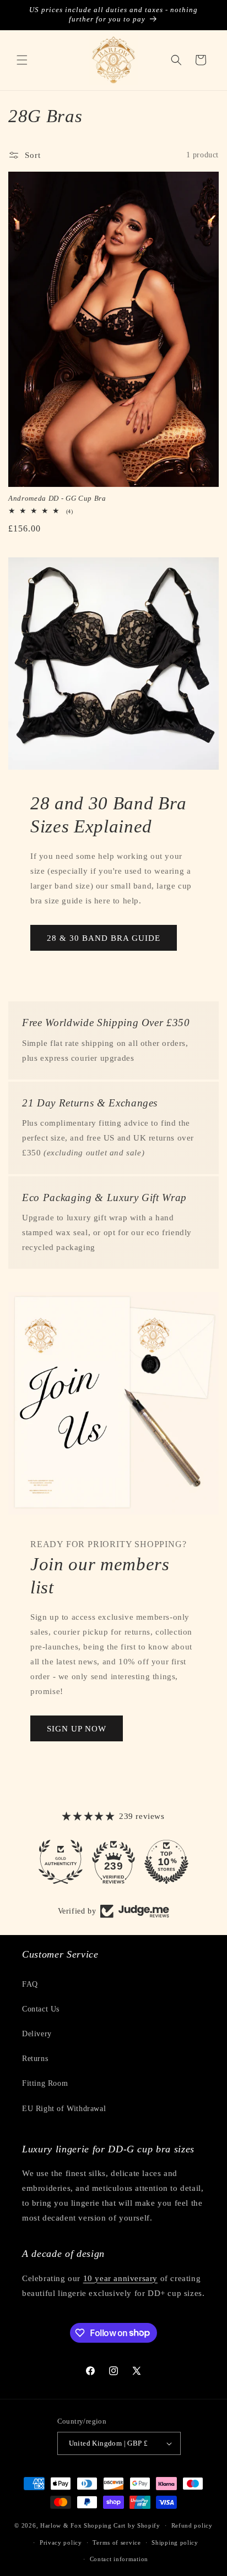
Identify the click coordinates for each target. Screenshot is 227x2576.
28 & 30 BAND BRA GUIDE (104, 938)
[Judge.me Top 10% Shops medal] (166, 1862)
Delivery (37, 2034)
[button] (22, 60)
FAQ (30, 1984)
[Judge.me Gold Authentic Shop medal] (61, 1862)
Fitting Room (45, 2083)
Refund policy (192, 2525)
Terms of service (117, 2542)
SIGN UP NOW (77, 1729)
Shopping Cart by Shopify (122, 2525)
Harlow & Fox (61, 2525)
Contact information (119, 2559)
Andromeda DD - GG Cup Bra (57, 498)
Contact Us (41, 2009)
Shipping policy (175, 2542)
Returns (35, 2059)
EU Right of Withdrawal (64, 2109)
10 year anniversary (120, 2278)
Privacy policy (61, 2542)
